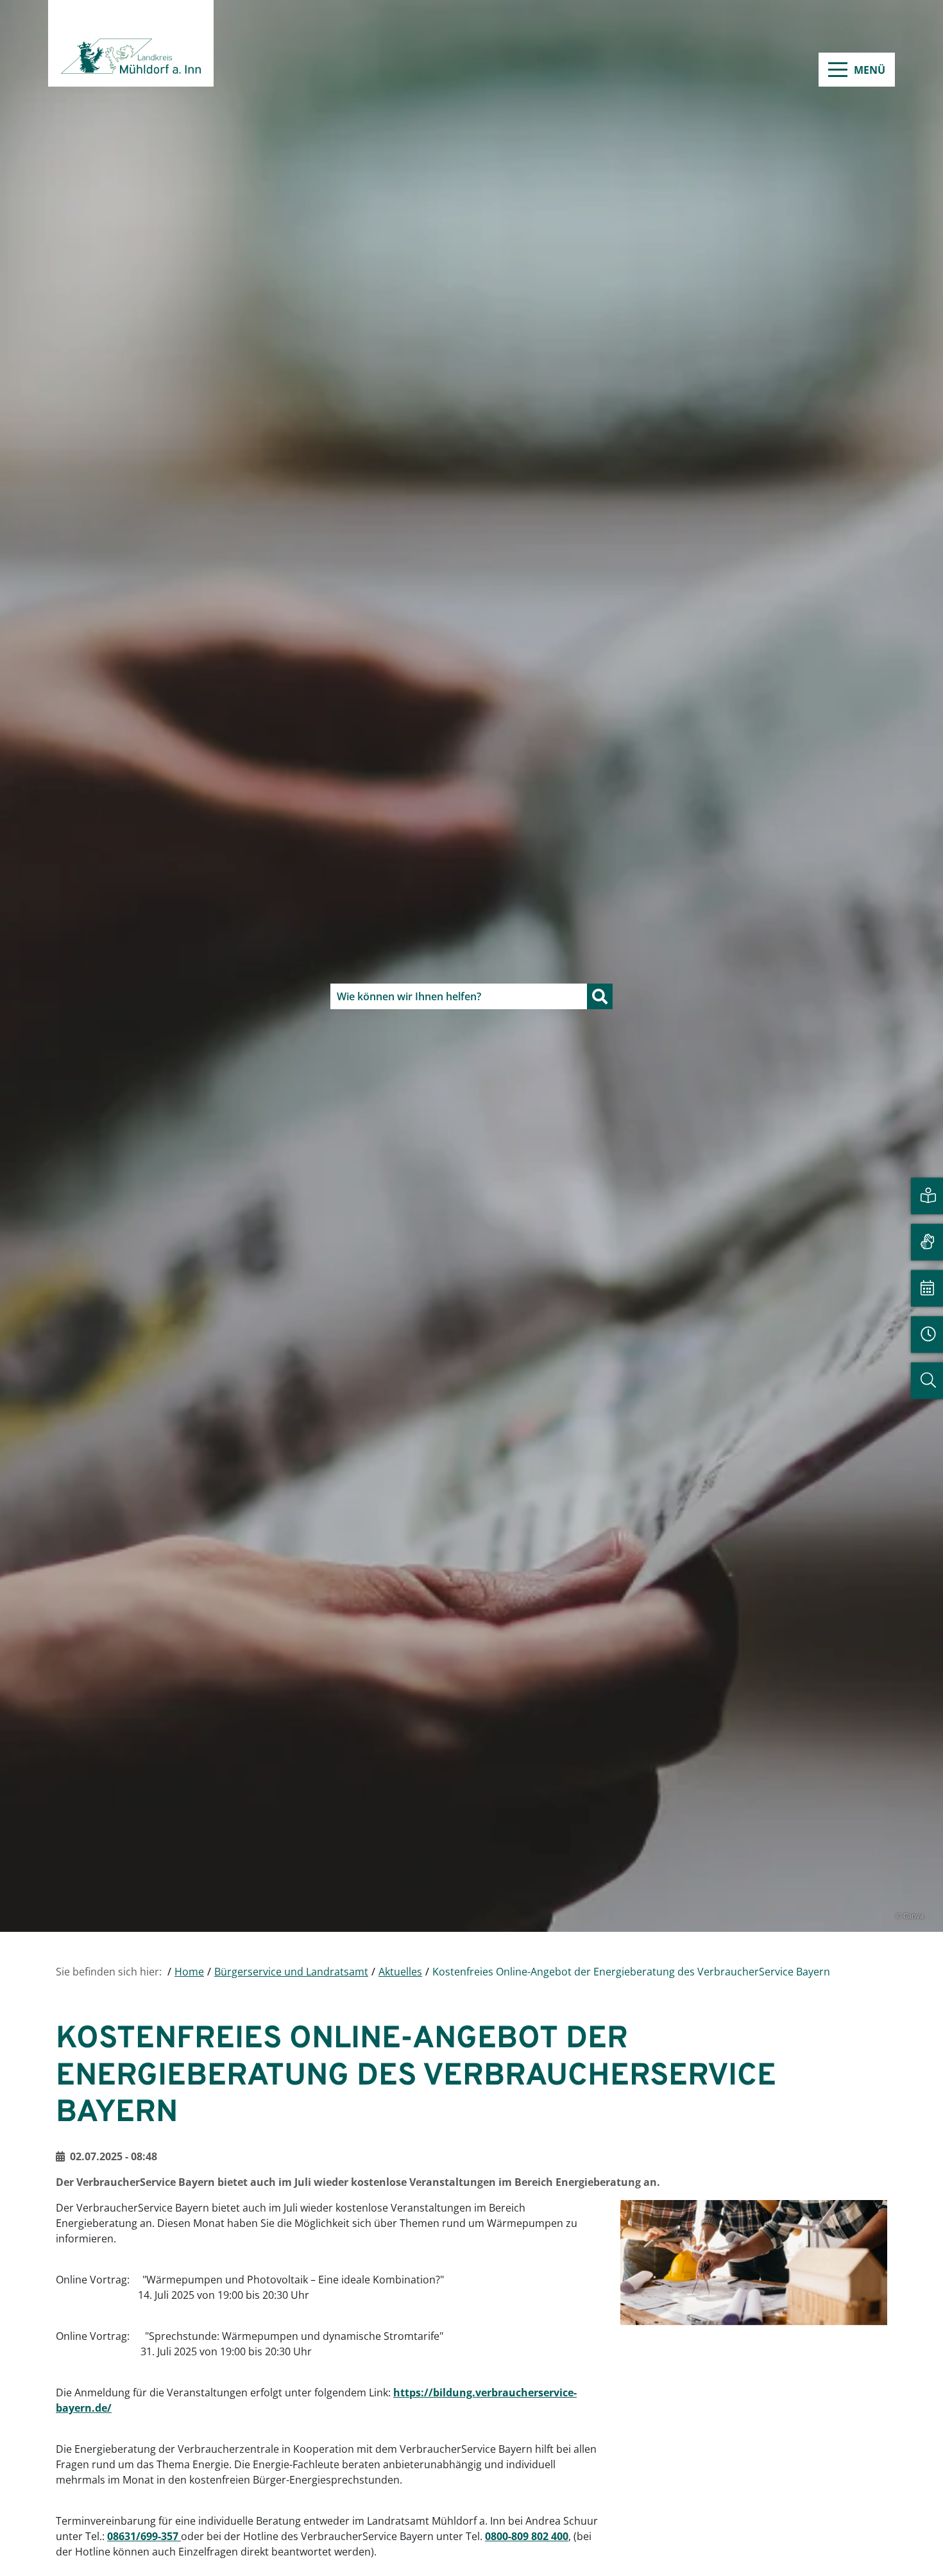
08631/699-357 (144, 2536)
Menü (870, 70)
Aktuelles (400, 1972)
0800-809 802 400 (527, 2536)
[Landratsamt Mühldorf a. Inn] (131, 43)
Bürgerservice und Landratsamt (291, 1972)
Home (189, 1972)
